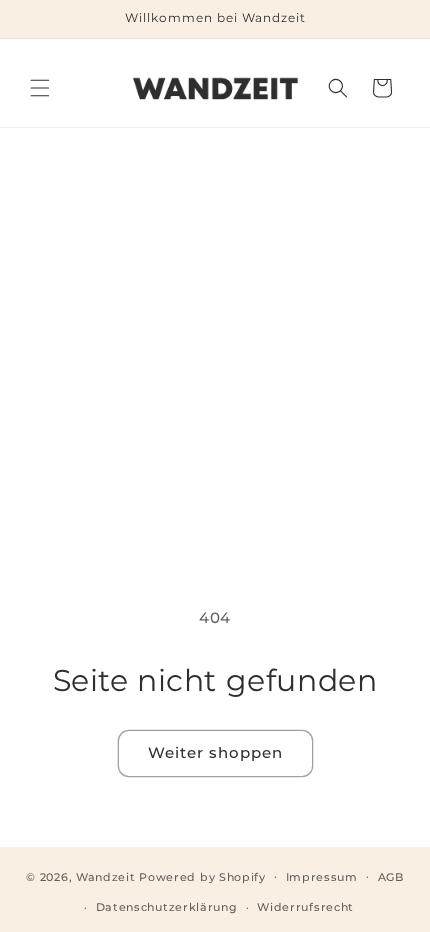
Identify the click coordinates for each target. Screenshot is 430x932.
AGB (391, 877)
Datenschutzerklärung (167, 907)
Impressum (322, 877)
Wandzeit (106, 876)
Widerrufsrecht (305, 907)
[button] (40, 88)
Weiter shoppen (215, 752)
